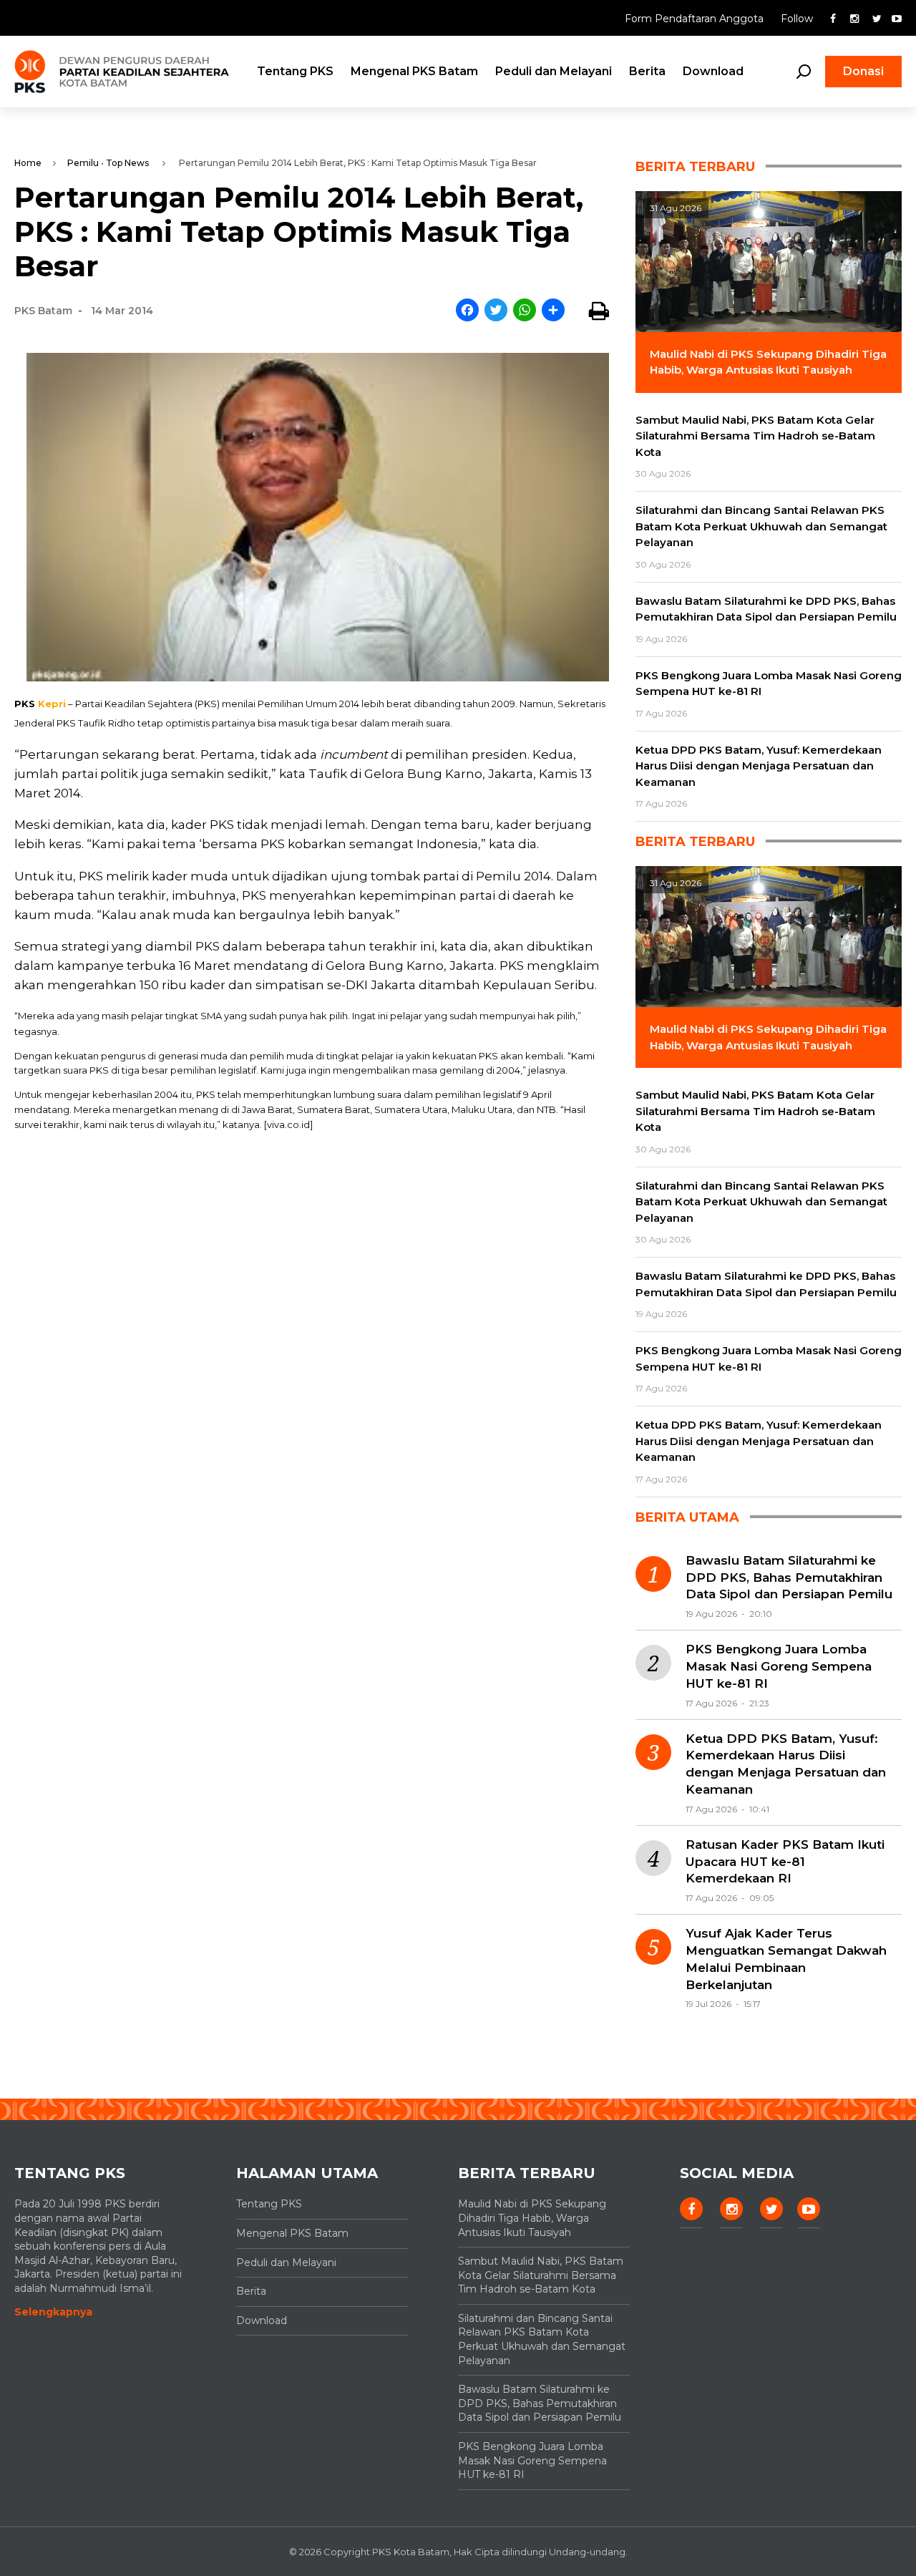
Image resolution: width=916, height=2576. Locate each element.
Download (713, 71)
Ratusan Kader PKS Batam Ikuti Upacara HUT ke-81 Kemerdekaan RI (785, 1862)
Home (28, 163)
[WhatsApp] (525, 311)
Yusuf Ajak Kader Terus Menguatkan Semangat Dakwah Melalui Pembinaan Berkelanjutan (786, 1959)
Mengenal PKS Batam (414, 71)
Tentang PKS (295, 71)
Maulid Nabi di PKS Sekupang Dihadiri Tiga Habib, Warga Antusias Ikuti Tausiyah (532, 2218)
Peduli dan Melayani (554, 71)
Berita (647, 71)
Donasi (863, 71)
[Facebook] (467, 311)
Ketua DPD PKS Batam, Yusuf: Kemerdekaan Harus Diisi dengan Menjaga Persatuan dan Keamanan (786, 1764)
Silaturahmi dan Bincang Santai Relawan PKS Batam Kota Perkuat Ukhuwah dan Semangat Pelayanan (542, 2339)
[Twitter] (496, 311)
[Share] (553, 311)
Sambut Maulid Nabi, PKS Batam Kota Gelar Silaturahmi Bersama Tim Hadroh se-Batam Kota (541, 2275)
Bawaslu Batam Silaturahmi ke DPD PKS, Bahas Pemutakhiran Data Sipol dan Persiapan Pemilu (789, 1578)
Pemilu (83, 163)
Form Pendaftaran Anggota (696, 19)
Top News (127, 163)
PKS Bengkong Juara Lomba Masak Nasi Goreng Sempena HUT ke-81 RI (779, 1666)
